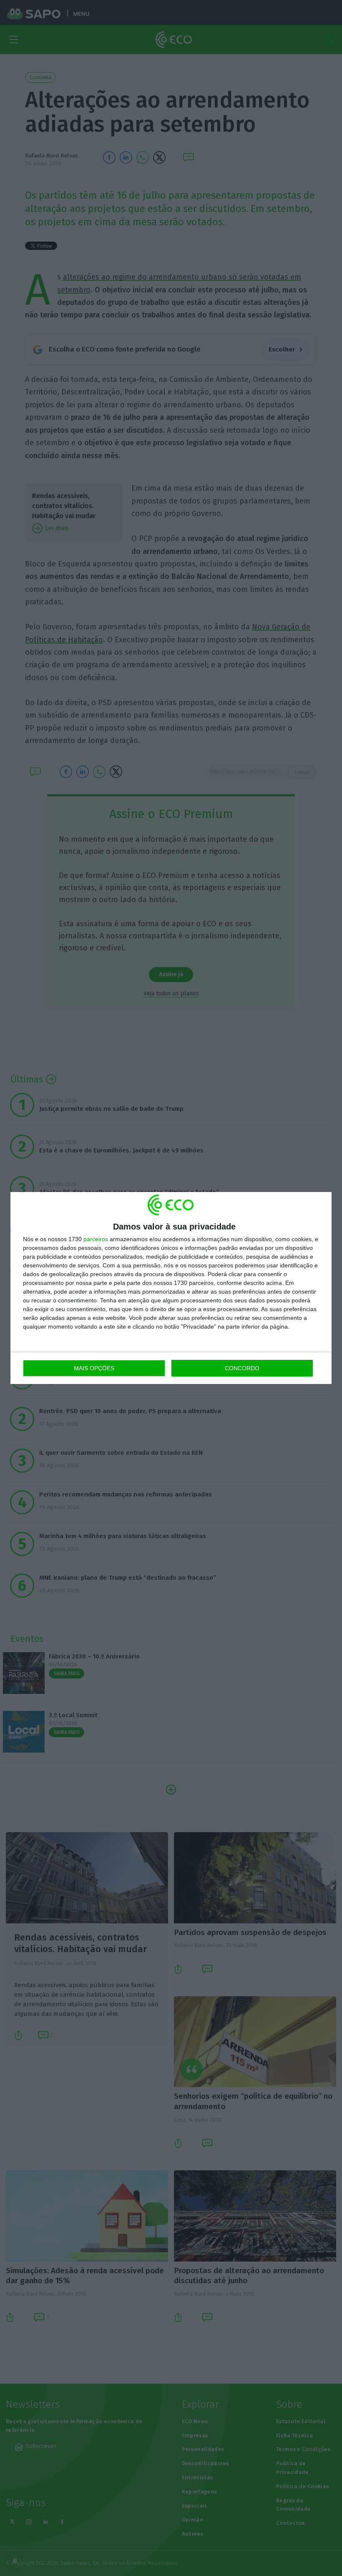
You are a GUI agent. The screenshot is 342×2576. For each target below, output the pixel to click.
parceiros (96, 1239)
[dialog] (171, 1288)
